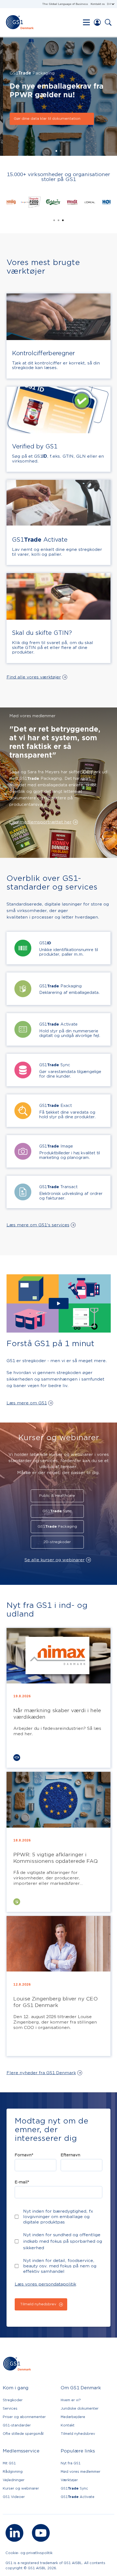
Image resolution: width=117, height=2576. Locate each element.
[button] (111, 4)
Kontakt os (98, 4)
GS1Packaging (57, 1527)
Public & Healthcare (57, 1496)
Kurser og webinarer (21, 2488)
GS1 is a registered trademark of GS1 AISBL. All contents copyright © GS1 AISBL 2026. (55, 2565)
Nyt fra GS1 (71, 2463)
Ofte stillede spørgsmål (23, 2434)
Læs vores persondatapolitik (45, 2284)
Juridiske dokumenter (80, 2408)
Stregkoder (13, 2400)
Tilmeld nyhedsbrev (78, 2434)
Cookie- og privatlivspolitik (29, 2553)
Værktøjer (69, 2480)
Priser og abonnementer (24, 2417)
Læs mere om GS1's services (38, 1225)
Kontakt (68, 2425)
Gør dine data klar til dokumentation (44, 119)
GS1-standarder (17, 2425)
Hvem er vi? (71, 2400)
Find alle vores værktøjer (34, 677)
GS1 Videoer (14, 2497)
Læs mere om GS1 (27, 1403)
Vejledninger (14, 2480)
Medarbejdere (73, 2417)
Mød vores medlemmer (81, 2472)
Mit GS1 (9, 2463)
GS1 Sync (57, 1511)
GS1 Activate (78, 2497)
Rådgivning (13, 2472)
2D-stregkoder (57, 1542)
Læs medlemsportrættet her (40, 822)
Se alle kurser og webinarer (55, 1560)
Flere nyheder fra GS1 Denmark (41, 2073)
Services (10, 2408)
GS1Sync (74, 2488)
